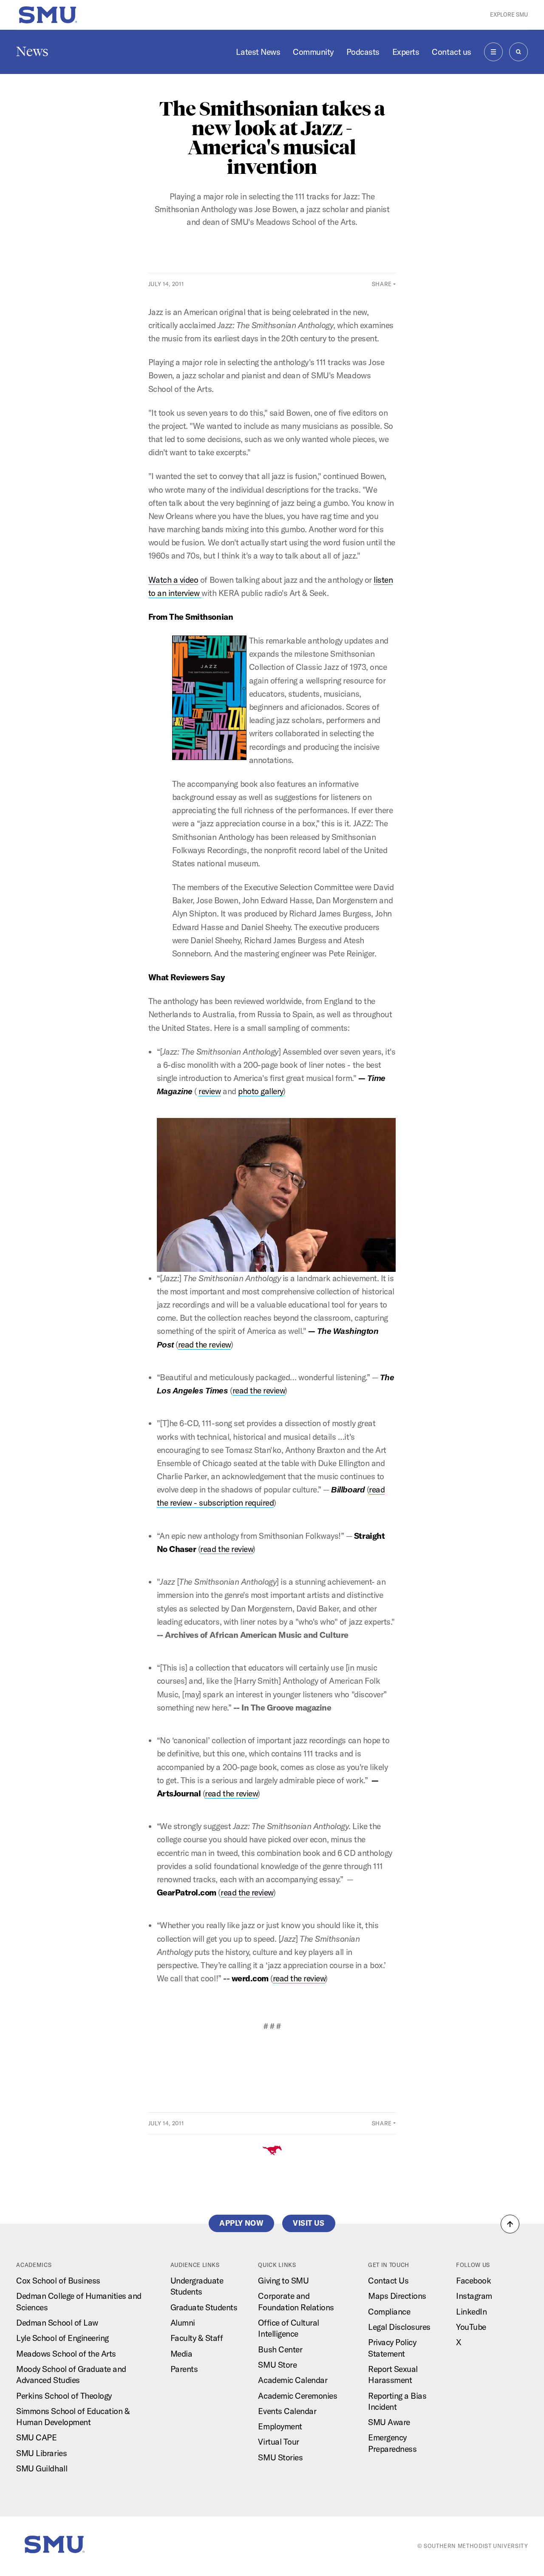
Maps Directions (397, 2296)
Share (382, 284)
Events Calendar (287, 2411)
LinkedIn (471, 2312)
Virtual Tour (278, 2442)
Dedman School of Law (57, 2323)
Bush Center (280, 2349)
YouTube (471, 2327)
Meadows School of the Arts (66, 2354)
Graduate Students (204, 2307)
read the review (204, 1345)
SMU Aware (389, 2422)
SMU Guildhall (42, 2468)
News (32, 51)
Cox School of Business (58, 2281)
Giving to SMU (283, 2281)
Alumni (183, 2323)
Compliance (389, 2312)
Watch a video (173, 580)
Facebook (473, 2281)
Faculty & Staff (197, 2338)
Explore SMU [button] (509, 14)
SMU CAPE (36, 2437)
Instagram (474, 2296)
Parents (184, 2369)
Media (181, 2354)
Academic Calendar (293, 2380)
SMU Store (277, 2365)
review (210, 1091)
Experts (406, 52)
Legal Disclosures (399, 2327)
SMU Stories (280, 2457)
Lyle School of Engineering (62, 2338)
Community (313, 52)
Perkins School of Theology (64, 2396)
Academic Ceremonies (297, 2396)
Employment (280, 2426)
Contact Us (388, 2281)
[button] (510, 2224)
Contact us (451, 52)
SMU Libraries (41, 2453)
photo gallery (261, 1091)
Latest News (258, 52)
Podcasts (363, 52)
